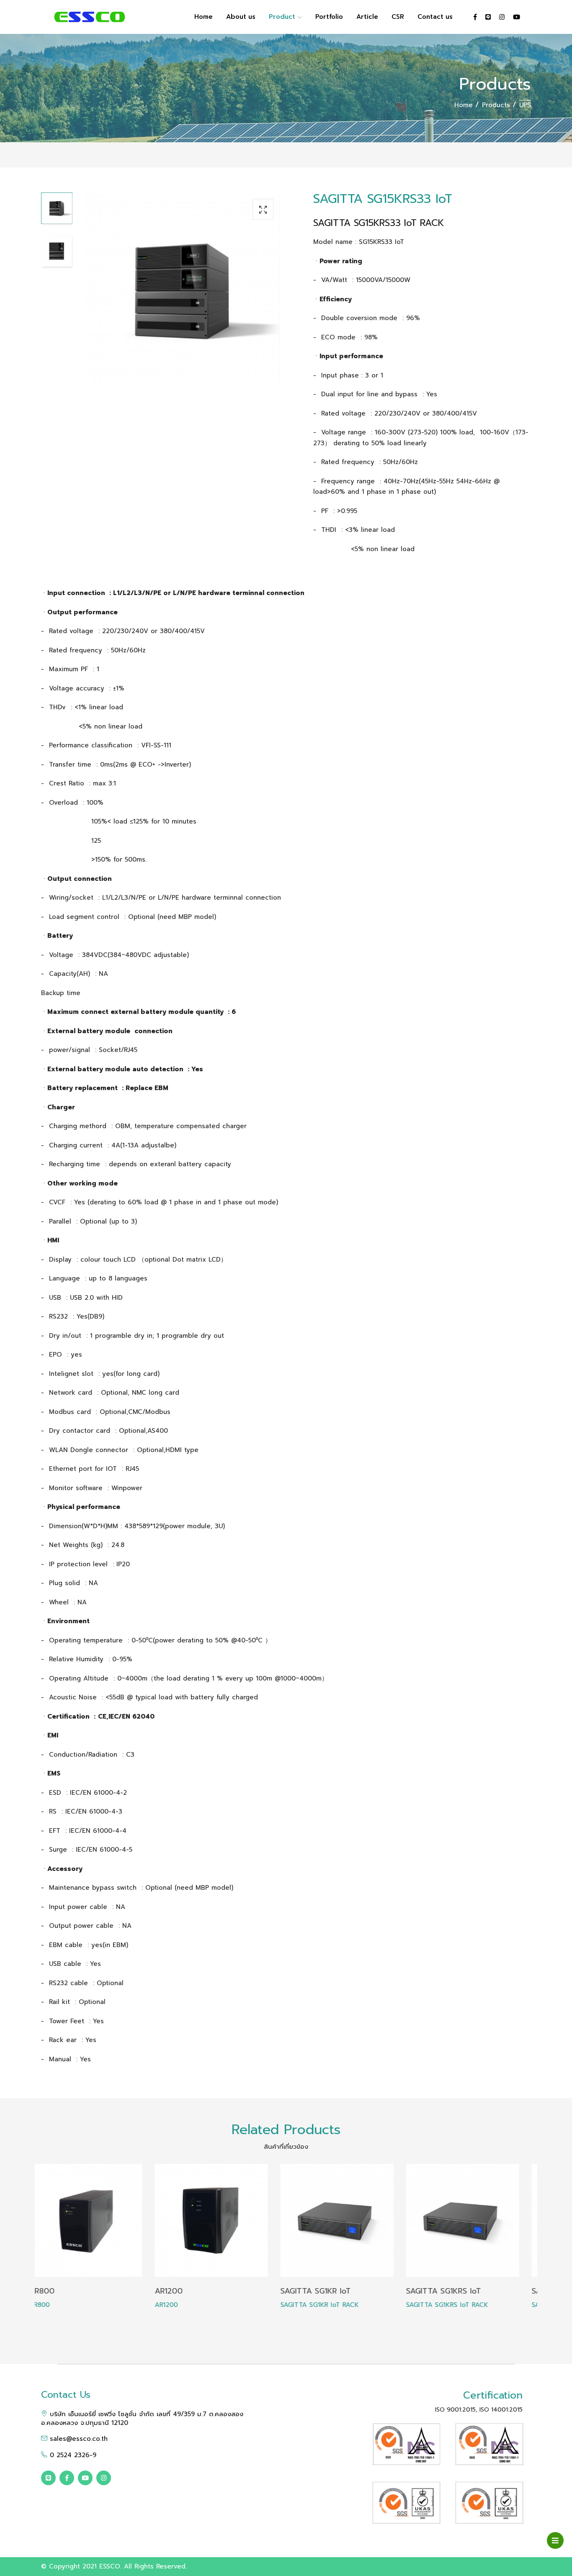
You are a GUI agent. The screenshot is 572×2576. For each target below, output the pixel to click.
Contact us (435, 17)
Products (497, 105)
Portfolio (329, 17)
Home (204, 17)
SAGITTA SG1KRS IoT (330, 2291)
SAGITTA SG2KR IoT (454, 2291)
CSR (398, 17)
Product (283, 17)
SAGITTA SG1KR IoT (202, 2291)
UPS (525, 105)
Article (367, 17)
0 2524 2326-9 (72, 2455)
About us (241, 17)
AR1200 (55, 2291)
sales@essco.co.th (77, 2439)
